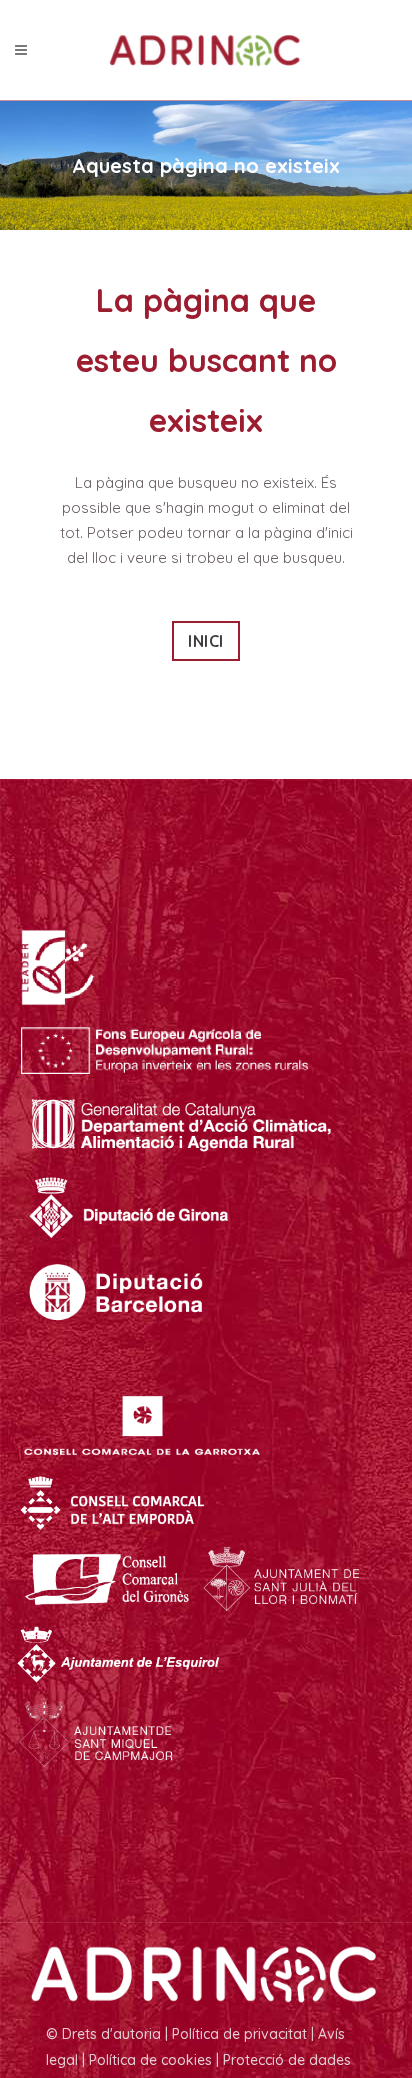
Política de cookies (150, 2060)
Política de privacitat (239, 2034)
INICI (206, 641)
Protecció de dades (287, 2060)
